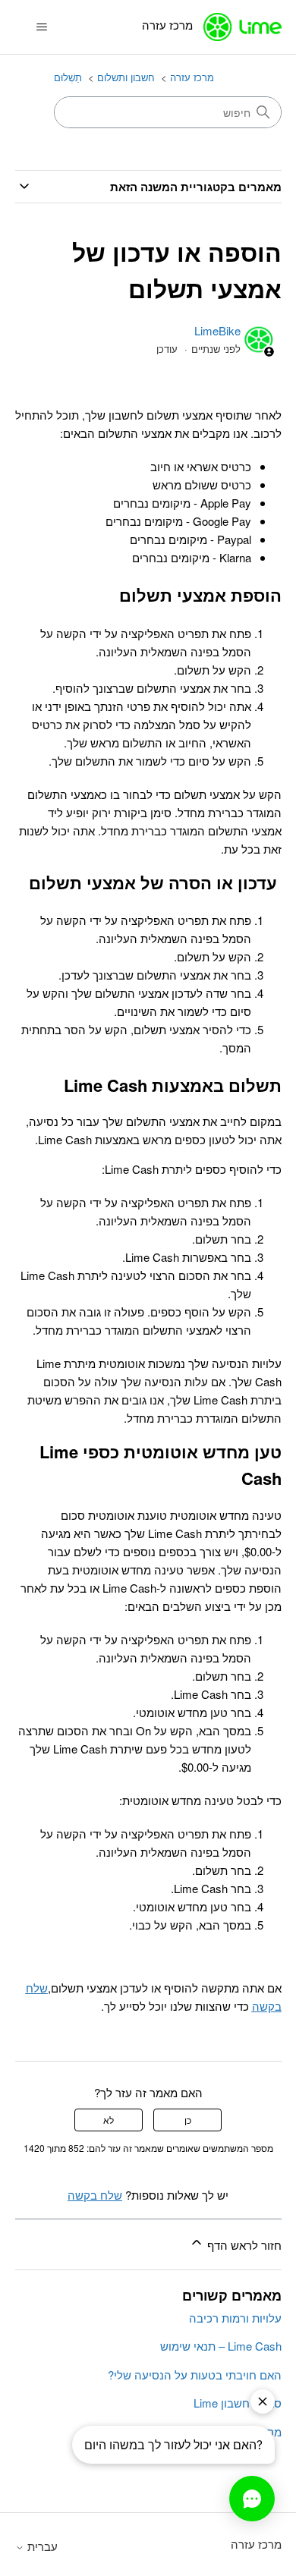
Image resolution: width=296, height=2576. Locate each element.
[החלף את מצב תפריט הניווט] (42, 27)
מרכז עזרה (192, 77)
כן (188, 2120)
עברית (41, 2546)
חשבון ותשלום (126, 77)
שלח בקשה (95, 2195)
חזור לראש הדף (243, 2245)
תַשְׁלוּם (68, 77)
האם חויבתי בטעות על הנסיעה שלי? (195, 2375)
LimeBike (217, 330)
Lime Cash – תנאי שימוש (221, 2346)
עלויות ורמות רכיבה (235, 2318)
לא (109, 2120)
